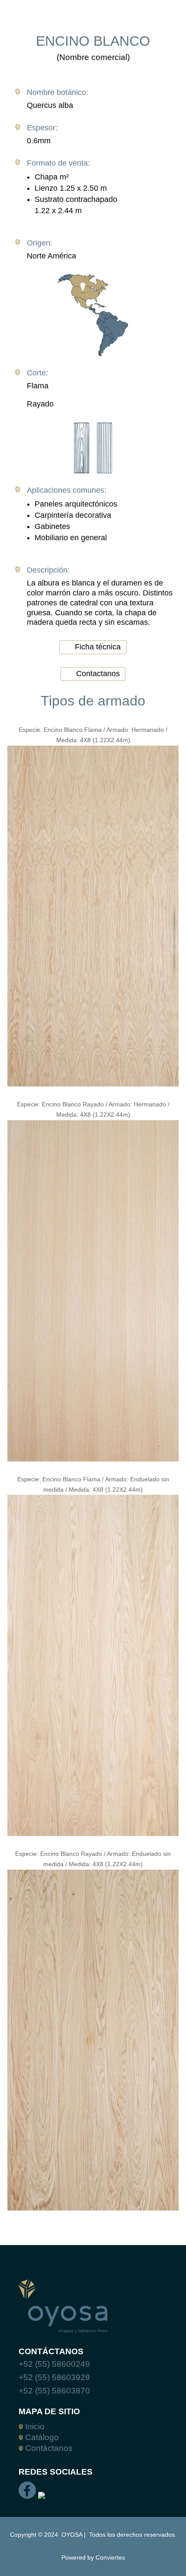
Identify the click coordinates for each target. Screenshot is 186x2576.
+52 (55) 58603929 (54, 2377)
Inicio (34, 2426)
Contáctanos (48, 2448)
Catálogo (41, 2437)
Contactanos (98, 674)
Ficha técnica (98, 647)
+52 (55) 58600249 (54, 2364)
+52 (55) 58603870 (54, 2391)
